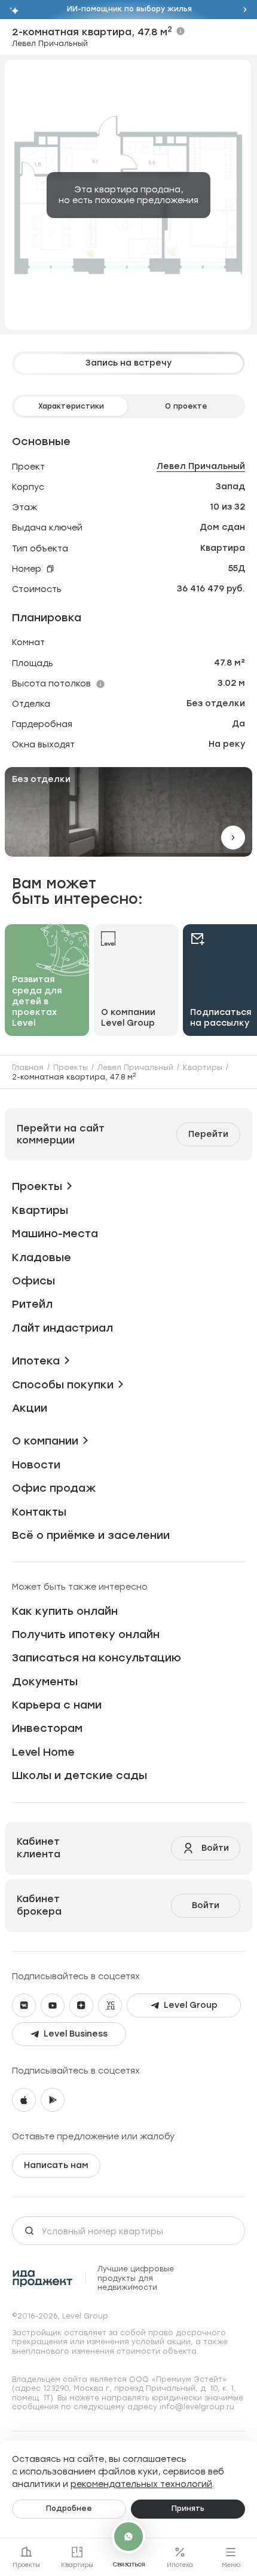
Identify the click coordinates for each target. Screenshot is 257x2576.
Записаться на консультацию (97, 1658)
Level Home (43, 1752)
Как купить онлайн (65, 1611)
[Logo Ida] (43, 2278)
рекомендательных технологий (141, 2484)
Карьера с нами (57, 1705)
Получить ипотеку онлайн (86, 1634)
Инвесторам (47, 1728)
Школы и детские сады (79, 1775)
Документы (45, 1682)
